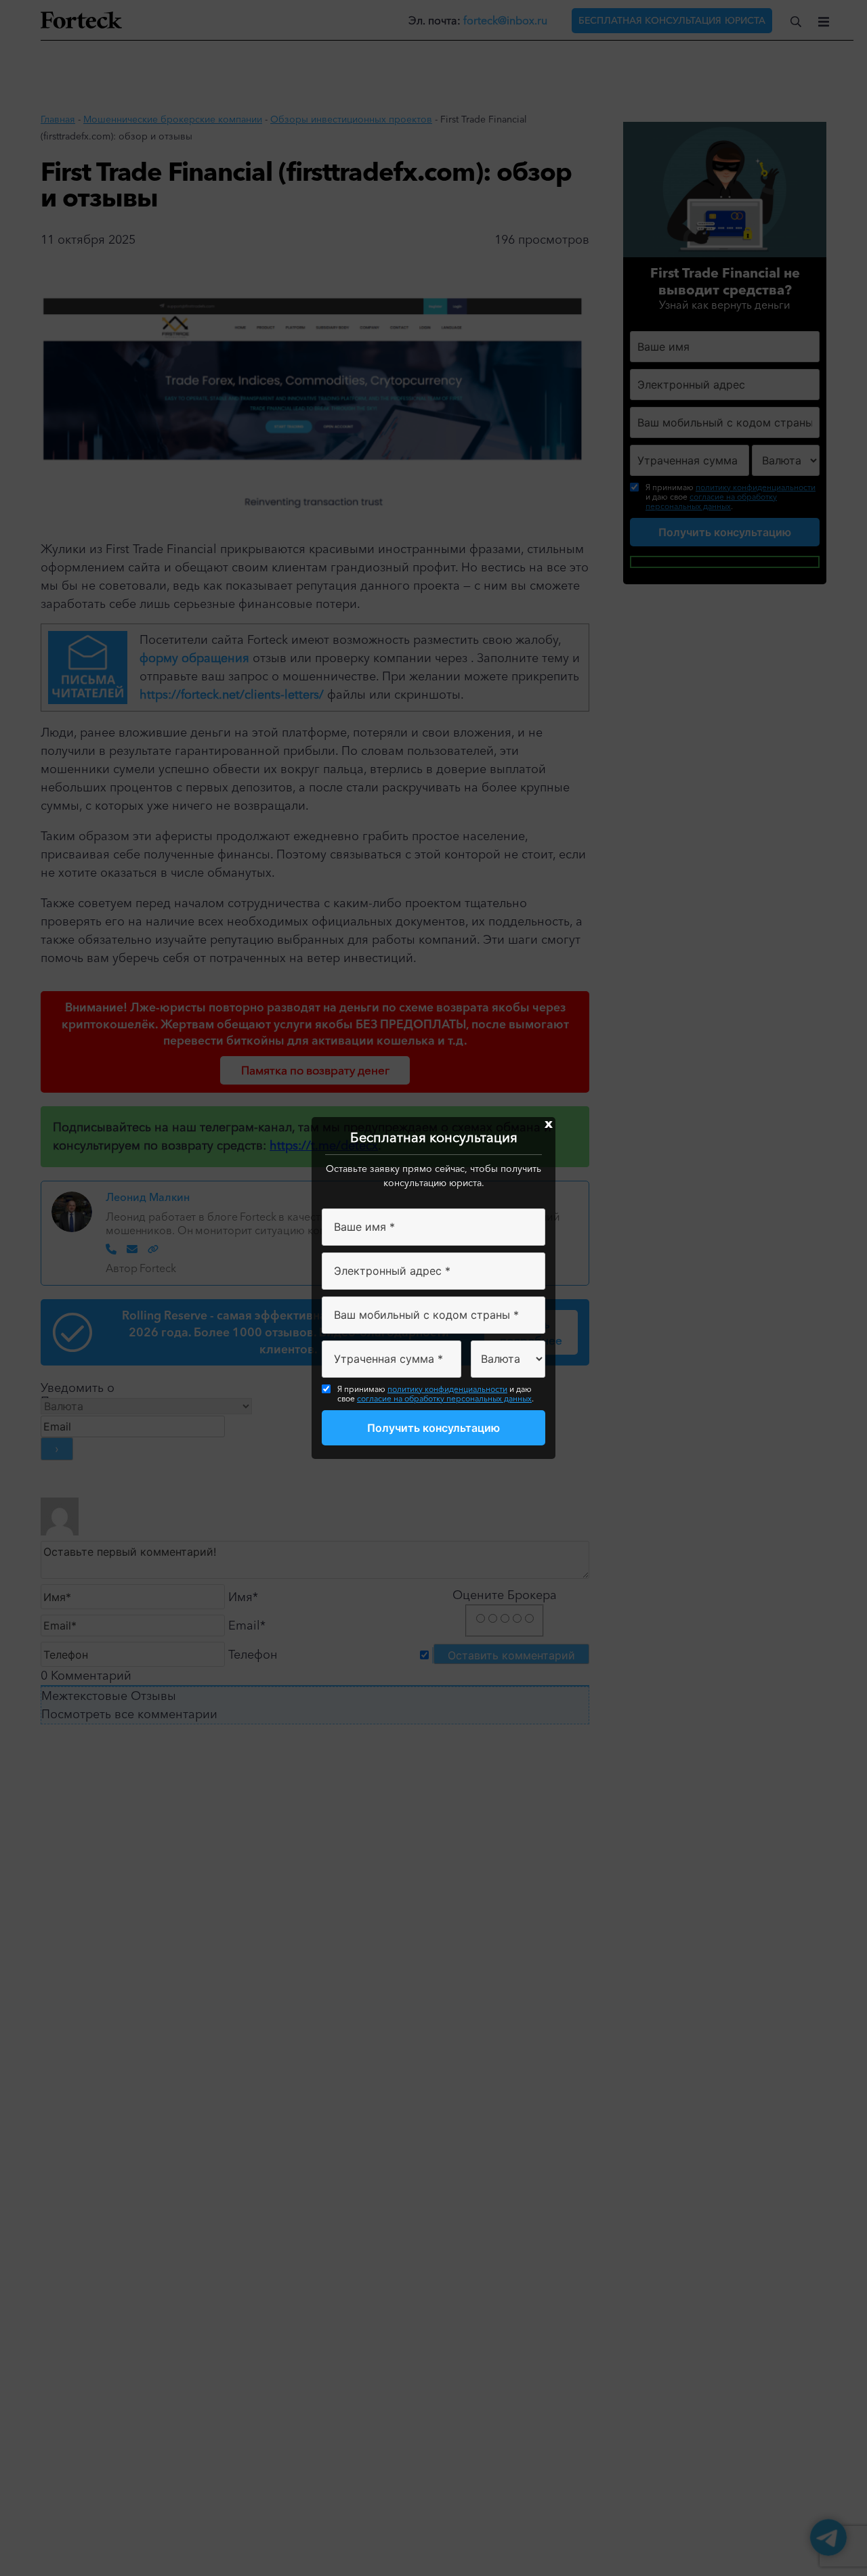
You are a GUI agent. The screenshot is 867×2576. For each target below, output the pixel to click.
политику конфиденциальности (447, 1389)
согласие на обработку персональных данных (444, 1398)
